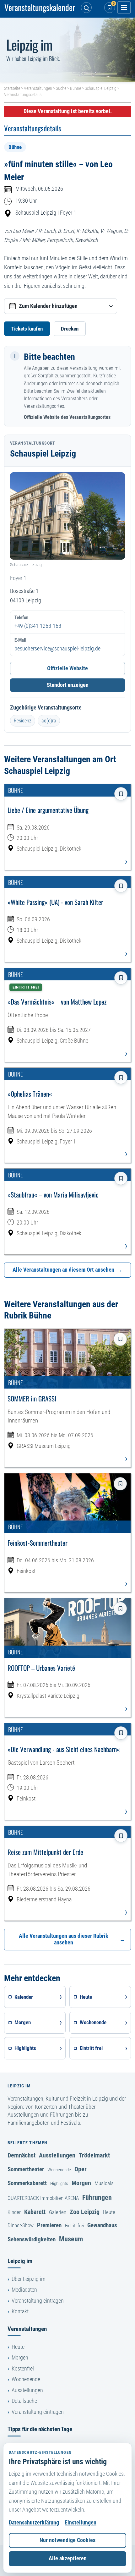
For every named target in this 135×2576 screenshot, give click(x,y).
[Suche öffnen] (86, 8)
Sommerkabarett (27, 2183)
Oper (81, 2169)
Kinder (14, 2212)
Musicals (104, 2183)
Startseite (12, 88)
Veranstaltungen (38, 88)
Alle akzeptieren (68, 2558)
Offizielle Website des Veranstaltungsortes (67, 417)
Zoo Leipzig (85, 2212)
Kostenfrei (23, 2369)
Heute (109, 2212)
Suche (61, 88)
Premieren (49, 2225)
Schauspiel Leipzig (101, 88)
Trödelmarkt (94, 2155)
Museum (71, 2239)
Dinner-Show (21, 2225)
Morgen (81, 2183)
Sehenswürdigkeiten (32, 2239)
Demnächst (22, 2155)
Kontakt (20, 2311)
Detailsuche (24, 2401)
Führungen (97, 2197)
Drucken (70, 329)
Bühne (76, 88)
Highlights (59, 2184)
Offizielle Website (67, 668)
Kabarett (35, 2212)
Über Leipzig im (29, 2279)
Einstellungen (81, 2523)
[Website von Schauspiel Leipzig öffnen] (67, 516)
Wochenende (59, 2170)
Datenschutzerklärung (34, 2523)
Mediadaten (24, 2290)
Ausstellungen (57, 2155)
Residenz (23, 721)
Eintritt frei (74, 2226)
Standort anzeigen (68, 685)
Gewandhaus (102, 2225)
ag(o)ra (49, 721)
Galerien (58, 2212)
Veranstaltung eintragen (38, 2301)
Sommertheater (26, 2169)
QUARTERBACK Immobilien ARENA (43, 2198)
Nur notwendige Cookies (67, 2540)
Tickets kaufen (27, 329)
